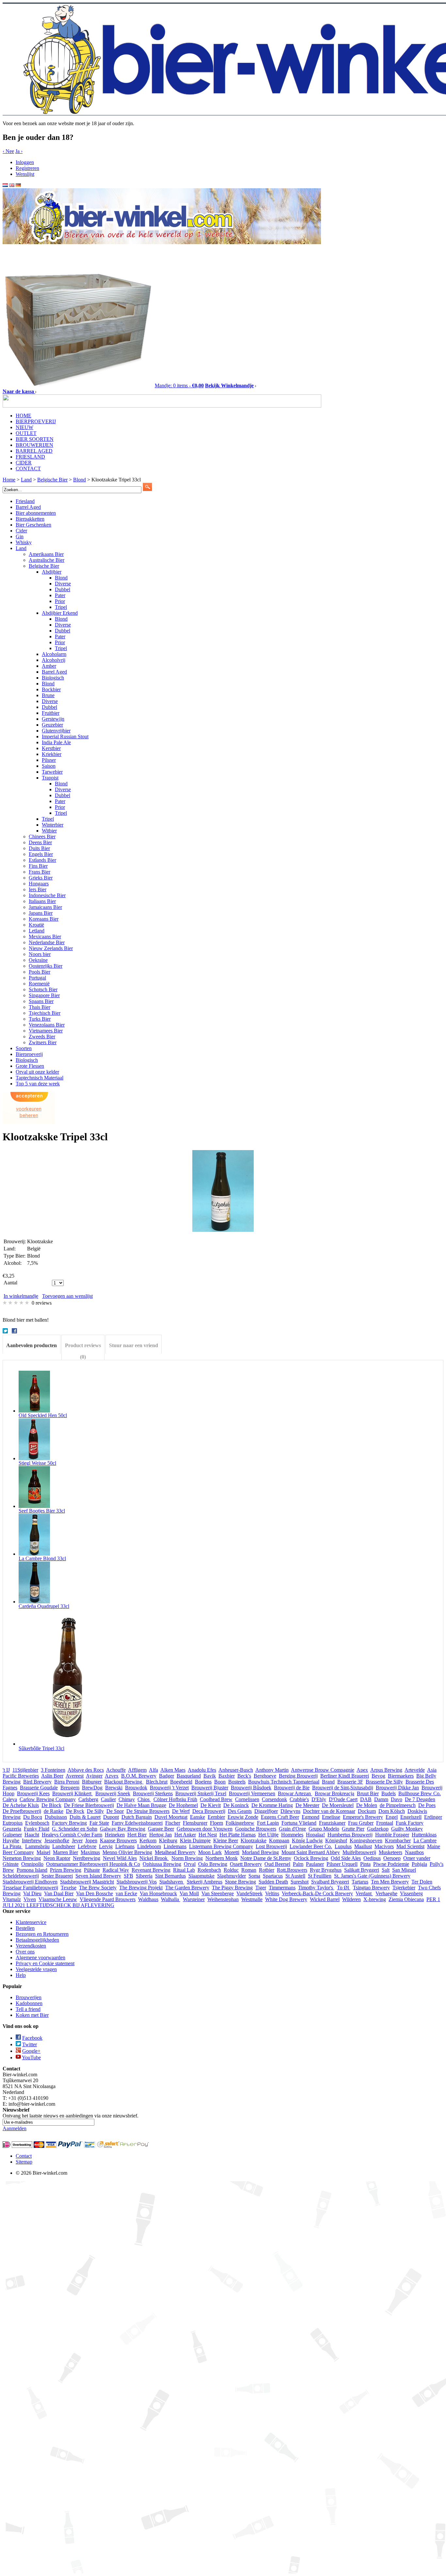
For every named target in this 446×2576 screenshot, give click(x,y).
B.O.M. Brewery (139, 1776)
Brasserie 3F (350, 1782)
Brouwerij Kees (33, 1793)
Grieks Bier (41, 878)
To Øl (344, 1888)
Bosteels (237, 1782)
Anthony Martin (272, 1770)
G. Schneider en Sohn (75, 1829)
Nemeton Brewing (22, 1858)
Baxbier (227, 1776)
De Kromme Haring (272, 1805)
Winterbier (53, 825)
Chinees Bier (42, 836)
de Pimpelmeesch (398, 1805)
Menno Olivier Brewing (127, 1852)
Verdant (364, 1893)
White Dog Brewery (286, 1899)
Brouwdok (136, 1788)
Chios (144, 1799)
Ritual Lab (184, 1870)
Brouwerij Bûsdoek (251, 1788)
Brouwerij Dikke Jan (397, 1788)
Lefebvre (87, 1846)
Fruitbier (51, 713)
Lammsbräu (37, 1846)
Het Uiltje (268, 1835)
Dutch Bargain (137, 1817)
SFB (128, 1876)
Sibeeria (144, 1876)
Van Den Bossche (95, 1893)
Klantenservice (31, 1922)
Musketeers (390, 1852)
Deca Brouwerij (209, 1811)
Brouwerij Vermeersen (252, 1793)
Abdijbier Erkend (60, 613)
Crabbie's (299, 1799)
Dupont (111, 1817)
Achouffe (116, 1770)
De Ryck (75, 1811)
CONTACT (28, 468)
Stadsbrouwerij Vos (137, 1882)
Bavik (210, 1776)
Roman (249, 1870)
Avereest (75, 1776)
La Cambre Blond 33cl (42, 1558)
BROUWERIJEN (34, 445)
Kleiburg (168, 1840)
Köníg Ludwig (307, 1840)
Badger (167, 1776)
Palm (298, 1864)
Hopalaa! (315, 1835)
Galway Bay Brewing (123, 1829)
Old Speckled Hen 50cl (43, 1415)
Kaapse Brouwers (118, 1840)
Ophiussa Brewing (162, 1864)
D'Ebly (319, 1799)
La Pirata (13, 1846)
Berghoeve (265, 1776)
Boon (220, 1782)
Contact (24, 2156)
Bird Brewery (37, 1782)
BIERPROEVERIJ (36, 421)
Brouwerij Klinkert (72, 1793)
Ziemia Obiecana (406, 1899)
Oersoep (392, 1858)
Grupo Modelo (324, 1829)
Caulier (108, 1799)
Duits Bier (39, 848)
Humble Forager (392, 1835)
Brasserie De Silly (384, 1782)
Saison (49, 766)
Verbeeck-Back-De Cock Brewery (317, 1893)
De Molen (367, 1805)
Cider (21, 531)
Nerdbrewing (87, 1858)
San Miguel (404, 1870)
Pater (60, 595)
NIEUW (24, 427)
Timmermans (282, 1888)
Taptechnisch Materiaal (40, 1078)
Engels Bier (41, 854)
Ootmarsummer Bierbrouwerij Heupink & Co (93, 1864)
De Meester (307, 1805)
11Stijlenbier (25, 1770)
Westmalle (252, 1899)
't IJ (6, 1770)
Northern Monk (222, 1858)
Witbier (49, 831)
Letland (37, 931)
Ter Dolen (422, 1882)
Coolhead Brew (216, 1799)
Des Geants (240, 1811)
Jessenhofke (57, 1840)
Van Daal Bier (59, 1893)
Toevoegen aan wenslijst (67, 1296)
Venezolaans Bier (47, 1025)
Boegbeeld (181, 1782)
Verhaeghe (386, 1893)
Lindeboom (149, 1846)
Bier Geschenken (33, 525)
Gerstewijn (53, 719)
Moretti (232, 1852)
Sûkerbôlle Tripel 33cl (41, 1748)
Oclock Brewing (311, 1858)
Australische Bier (47, 560)
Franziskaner (332, 1823)
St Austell (295, 1876)
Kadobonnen (29, 2003)
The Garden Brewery (187, 1888)
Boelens (203, 1782)
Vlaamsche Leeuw (58, 1899)
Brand (328, 1782)
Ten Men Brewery (390, 1882)
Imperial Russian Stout (65, 736)
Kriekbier (52, 754)
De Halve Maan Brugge (141, 1805)
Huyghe (11, 1840)
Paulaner (315, 1864)
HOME (24, 416)
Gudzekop (378, 1829)
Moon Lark (210, 1852)
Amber (49, 666)
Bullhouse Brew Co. (420, 1793)
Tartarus (360, 1882)
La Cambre (425, 1840)
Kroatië (36, 925)
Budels (389, 1793)
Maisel (43, 1852)
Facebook (32, 2038)
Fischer (173, 1823)
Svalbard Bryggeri (330, 1882)
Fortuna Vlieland (299, 1823)
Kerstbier (51, 748)
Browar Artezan (295, 1793)
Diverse (63, 584)
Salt (386, 1870)
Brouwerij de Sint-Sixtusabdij (343, 1788)
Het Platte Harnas (238, 1835)
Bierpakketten (30, 519)
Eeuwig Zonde (243, 1817)
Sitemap (24, 2162)
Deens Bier (40, 842)
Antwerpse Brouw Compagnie (323, 1770)
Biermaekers (401, 1776)
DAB (366, 1799)
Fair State (99, 1823)
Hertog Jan (160, 1835)
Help (21, 1975)
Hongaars (39, 884)
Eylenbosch (37, 1823)
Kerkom (148, 1840)
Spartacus (273, 1876)
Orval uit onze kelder (37, 1072)
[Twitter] (6, 1332)
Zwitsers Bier (43, 1042)
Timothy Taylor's (316, 1888)
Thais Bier (40, 1007)
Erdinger (433, 1817)
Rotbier (267, 1870)
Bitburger (92, 1782)
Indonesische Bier (47, 895)
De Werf (181, 1811)
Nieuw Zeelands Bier (51, 948)
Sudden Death (273, 1882)
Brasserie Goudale (39, 1788)
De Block (51, 1805)
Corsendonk (274, 1799)
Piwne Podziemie (391, 1864)
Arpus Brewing (386, 1770)
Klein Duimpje (195, 1840)
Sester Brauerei (57, 1876)
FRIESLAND (30, 457)
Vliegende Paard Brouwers (108, 1899)
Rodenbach (209, 1870)
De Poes (427, 1805)
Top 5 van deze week (38, 1084)
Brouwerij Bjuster (210, 1788)
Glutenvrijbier (56, 731)
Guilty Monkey (407, 1829)
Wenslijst (25, 174)
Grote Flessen (30, 1066)
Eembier (216, 1817)
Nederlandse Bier (47, 942)
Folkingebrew (240, 1823)
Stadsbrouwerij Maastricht (87, 1882)
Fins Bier (38, 866)
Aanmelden (15, 2128)
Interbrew (32, 1840)
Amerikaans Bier (46, 554)
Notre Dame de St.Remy (266, 1858)
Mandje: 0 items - (179, 385)
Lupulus (343, 1846)
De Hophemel (183, 1805)
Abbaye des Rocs (86, 1770)
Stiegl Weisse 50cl (37, 1463)
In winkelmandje (21, 1296)
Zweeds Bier (42, 1037)
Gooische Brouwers (256, 1829)
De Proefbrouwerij (22, 1811)
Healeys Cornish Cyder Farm (72, 1835)
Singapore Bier (44, 995)
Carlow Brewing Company (48, 1799)
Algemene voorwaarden (40, 1957)
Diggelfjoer (266, 1811)
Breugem (70, 1788)
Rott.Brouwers (292, 1870)
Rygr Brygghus (326, 1870)
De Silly (95, 1811)
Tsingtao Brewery (371, 1888)
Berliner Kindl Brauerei (345, 1776)
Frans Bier (40, 872)
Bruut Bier (368, 1793)
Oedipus (372, 1858)
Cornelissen (247, 1799)
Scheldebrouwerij (21, 1876)
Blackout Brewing (124, 1782)
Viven (30, 1899)
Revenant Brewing (151, 1870)
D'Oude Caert (343, 1799)
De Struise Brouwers (148, 1811)
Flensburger (195, 1823)
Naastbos (414, 1852)
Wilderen (351, 1899)
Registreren (27, 168)
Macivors (384, 1846)
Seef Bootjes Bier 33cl (42, 1511)
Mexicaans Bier (45, 937)
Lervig (106, 1846)
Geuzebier (52, 725)
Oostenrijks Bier (46, 966)
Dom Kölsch (392, 1811)
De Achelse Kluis (21, 1805)
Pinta (365, 1864)
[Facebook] (15, 1332)
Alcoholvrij (54, 660)
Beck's (244, 1776)
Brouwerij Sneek (113, 1793)
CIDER (24, 463)
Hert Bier (137, 1835)
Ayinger (94, 1776)
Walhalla (171, 1899)
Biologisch (53, 678)
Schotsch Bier (43, 989)
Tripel (61, 607)
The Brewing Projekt (141, 1888)
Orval (190, 1864)
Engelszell (411, 1817)
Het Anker (185, 1835)
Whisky (24, 542)
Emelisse (331, 1817)
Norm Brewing (187, 1858)
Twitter (30, 2044)
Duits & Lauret (85, 1817)
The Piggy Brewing (232, 1888)
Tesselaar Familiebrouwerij (30, 1888)
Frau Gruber (361, 1823)
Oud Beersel (277, 1864)
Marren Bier (65, 1852)
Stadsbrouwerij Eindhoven (30, 1882)
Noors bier (40, 954)
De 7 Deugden (420, 1799)
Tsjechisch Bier (45, 1013)
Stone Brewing (240, 1882)
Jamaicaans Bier (45, 907)
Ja (19, 151)
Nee (8, 151)
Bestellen (25, 1928)
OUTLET (26, 433)
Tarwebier (52, 772)
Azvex (112, 1776)
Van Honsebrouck (158, 1893)
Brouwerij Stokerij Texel (201, 1793)
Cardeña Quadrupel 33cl (44, 1606)
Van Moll (189, 1893)
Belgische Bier (44, 566)
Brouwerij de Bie (292, 1788)
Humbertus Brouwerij (350, 1835)
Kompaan (279, 1840)
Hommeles (292, 1835)
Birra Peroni (67, 1782)
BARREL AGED (34, 451)
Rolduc (231, 1870)
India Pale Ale (56, 742)
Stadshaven (172, 1882)
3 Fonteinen (53, 1770)
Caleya (10, 1799)
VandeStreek (249, 1893)
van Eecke (126, 1893)
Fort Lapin (268, 1823)
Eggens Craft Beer (280, 1817)
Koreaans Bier (44, 919)
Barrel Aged (28, 507)
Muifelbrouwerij (359, 1852)
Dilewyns (290, 1811)
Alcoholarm (54, 654)
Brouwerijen (29, 1997)
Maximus (90, 1852)
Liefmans (125, 1846)
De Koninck (236, 1805)
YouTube (31, 2057)
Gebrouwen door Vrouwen (205, 1829)
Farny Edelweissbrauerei (137, 1823)
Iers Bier (38, 889)
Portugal (37, 978)
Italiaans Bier (42, 901)
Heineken (115, 1835)
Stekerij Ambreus (205, 1882)
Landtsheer (64, 1846)
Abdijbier (52, 572)
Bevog (378, 1776)
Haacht (32, 1835)
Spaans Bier (41, 1001)
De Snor (115, 1811)
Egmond (311, 1817)
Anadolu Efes (202, 1770)
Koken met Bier (32, 2015)
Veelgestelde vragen (36, 1969)
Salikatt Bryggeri (362, 1870)
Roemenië (39, 984)
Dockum (367, 1811)
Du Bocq (33, 1817)
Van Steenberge (218, 1893)
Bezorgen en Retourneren (42, 1934)
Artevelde (415, 1770)
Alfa (153, 1770)
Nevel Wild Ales (120, 1858)
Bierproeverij (29, 1054)
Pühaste (92, 1870)
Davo (397, 1799)
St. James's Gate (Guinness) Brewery (372, 1876)
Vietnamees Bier (46, 1031)
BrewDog (92, 1788)
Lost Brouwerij (271, 1846)
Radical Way (116, 1870)
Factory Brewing (69, 1823)
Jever (77, 1840)
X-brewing (375, 1899)
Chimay (127, 1799)
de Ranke (54, 1811)
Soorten (24, 1048)
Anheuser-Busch (236, 1770)
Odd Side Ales (346, 1858)
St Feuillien (320, 1876)
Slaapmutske (201, 1876)
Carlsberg (88, 1799)
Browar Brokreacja (334, 1793)
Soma (254, 1876)
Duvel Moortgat (171, 1817)
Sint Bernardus (170, 1876)
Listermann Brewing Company (221, 1846)
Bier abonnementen (36, 513)
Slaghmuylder (231, 1876)
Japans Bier (41, 913)
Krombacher (398, 1840)
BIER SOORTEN (35, 439)
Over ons (25, 1952)
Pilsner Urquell (342, 1864)
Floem (216, 1823)
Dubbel (63, 589)
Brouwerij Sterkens (153, 1793)
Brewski (114, 1788)
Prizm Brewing (66, 1870)
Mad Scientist (410, 1846)
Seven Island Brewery (98, 1876)
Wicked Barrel (325, 1899)
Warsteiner (194, 1899)
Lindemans (175, 1846)
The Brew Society (98, 1888)
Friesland (25, 501)
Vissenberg (411, 1893)
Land (21, 548)
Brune (48, 695)
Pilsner (49, 760)
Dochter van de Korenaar (329, 1811)
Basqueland (189, 1776)
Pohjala (419, 1864)
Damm (381, 1799)
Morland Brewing (260, 1852)
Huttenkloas (424, 1835)
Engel (392, 1817)
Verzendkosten (31, 1946)
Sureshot (300, 1882)
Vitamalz (12, 1899)
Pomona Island (32, 1870)
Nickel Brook (154, 1858)
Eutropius (13, 1823)
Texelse (69, 1888)
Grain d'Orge (292, 1829)
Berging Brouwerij (298, 1776)
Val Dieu (32, 1893)
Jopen (91, 1840)
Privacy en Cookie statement (45, 1963)
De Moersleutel (338, 1805)
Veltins (272, 1893)
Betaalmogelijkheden (37, 1940)
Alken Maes (173, 1770)
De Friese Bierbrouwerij (89, 1805)
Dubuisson (56, 1817)
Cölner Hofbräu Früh (175, 1799)
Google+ (31, 2051)
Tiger (261, 1888)
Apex (362, 1770)
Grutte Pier (353, 1829)
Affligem (137, 1770)
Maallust (363, 1846)
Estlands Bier (42, 860)
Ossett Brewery (246, 1864)
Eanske (198, 1817)
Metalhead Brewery (175, 1852)
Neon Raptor (57, 1858)
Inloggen (25, 162)
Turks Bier (40, 1019)
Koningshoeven (366, 1840)
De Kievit (211, 1805)
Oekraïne (38, 960)
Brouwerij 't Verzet (169, 1788)
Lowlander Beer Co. (311, 1846)
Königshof (336, 1840)
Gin (20, 536)
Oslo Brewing (213, 1864)
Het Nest (208, 1835)
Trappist (50, 778)
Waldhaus (148, 1899)
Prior (60, 601)
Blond (61, 578)
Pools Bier (40, 972)
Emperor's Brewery (363, 1817)
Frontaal (385, 1823)
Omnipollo (32, 1864)
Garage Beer (161, 1829)
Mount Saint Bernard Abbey (311, 1852)
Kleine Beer (226, 1840)
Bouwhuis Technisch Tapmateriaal (284, 1782)
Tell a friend (28, 2009)
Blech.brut (157, 1782)
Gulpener (12, 1835)
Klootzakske (254, 1840)
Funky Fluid (37, 1829)
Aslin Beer (52, 1776)
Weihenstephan (223, 1899)
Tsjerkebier (404, 1888)
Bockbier (51, 689)
